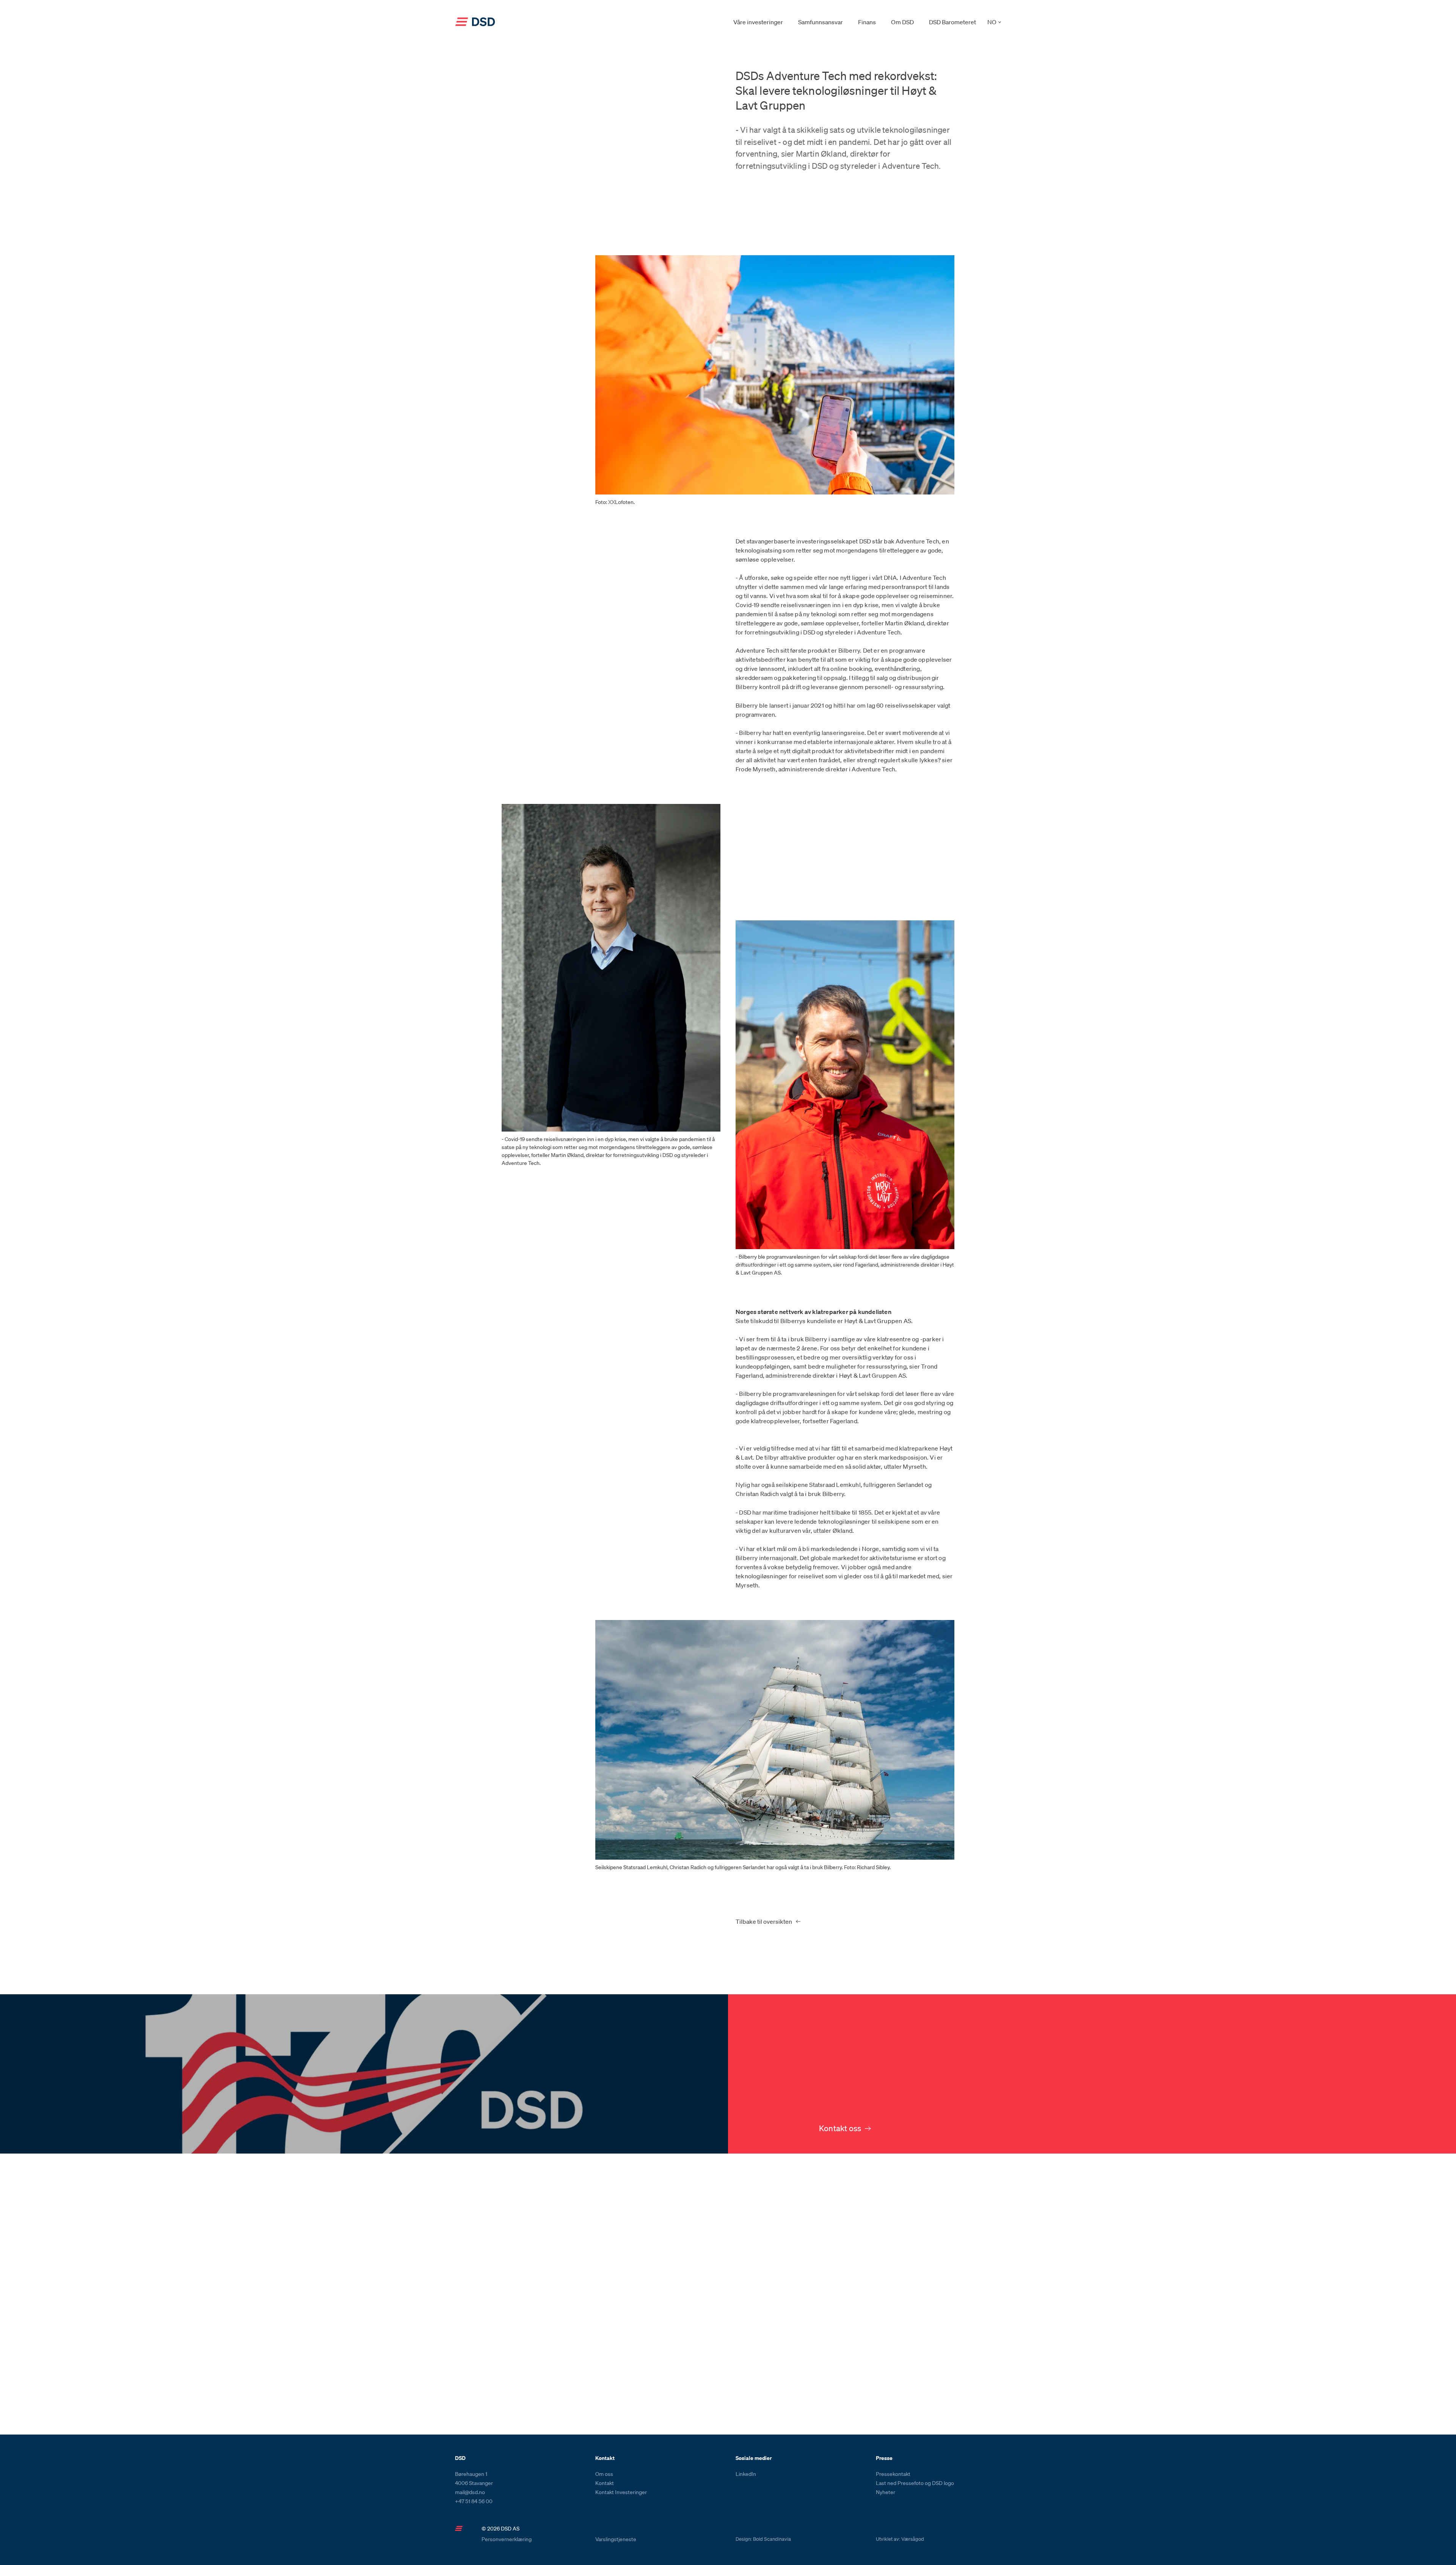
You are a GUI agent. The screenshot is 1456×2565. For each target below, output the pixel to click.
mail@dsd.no (470, 2492)
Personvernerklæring (507, 2539)
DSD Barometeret (952, 22)
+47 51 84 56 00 (474, 2501)
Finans (867, 22)
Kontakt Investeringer (621, 2492)
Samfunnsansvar (821, 22)
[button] (994, 22)
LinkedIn (746, 2474)
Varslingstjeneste (616, 2539)
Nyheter (886, 2492)
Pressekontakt (893, 2474)
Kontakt (605, 2483)
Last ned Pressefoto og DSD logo (915, 2483)
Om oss (604, 2474)
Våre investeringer (758, 22)
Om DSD (902, 22)
